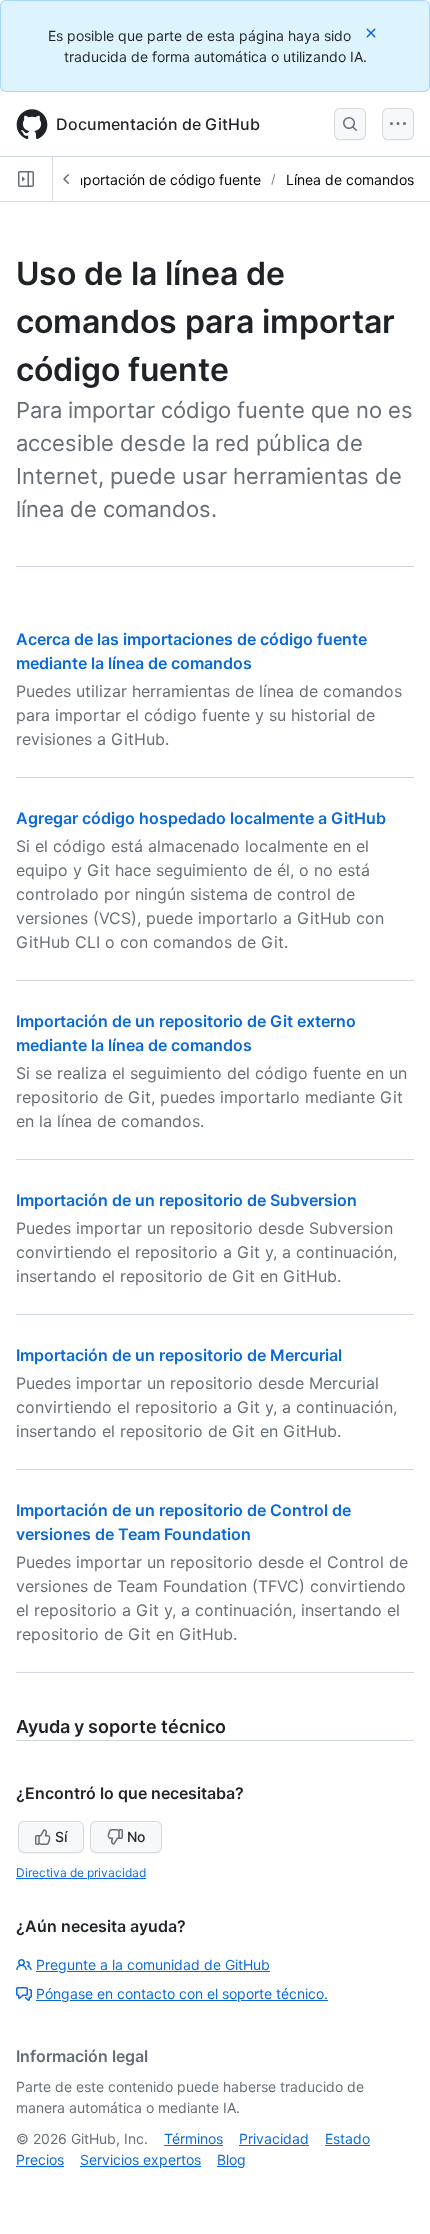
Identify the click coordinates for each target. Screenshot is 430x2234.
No (136, 1836)
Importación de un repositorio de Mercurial (179, 1355)
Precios (40, 2159)
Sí (61, 1836)
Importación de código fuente (164, 179)
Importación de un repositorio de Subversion (186, 1200)
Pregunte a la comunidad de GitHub (153, 1964)
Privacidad (274, 2138)
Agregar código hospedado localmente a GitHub (201, 818)
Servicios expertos (140, 2159)
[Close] (373, 32)
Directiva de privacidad (81, 1872)
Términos (193, 2138)
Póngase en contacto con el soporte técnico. (182, 1993)
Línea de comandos (350, 179)
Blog (231, 2159)
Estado (347, 2138)
